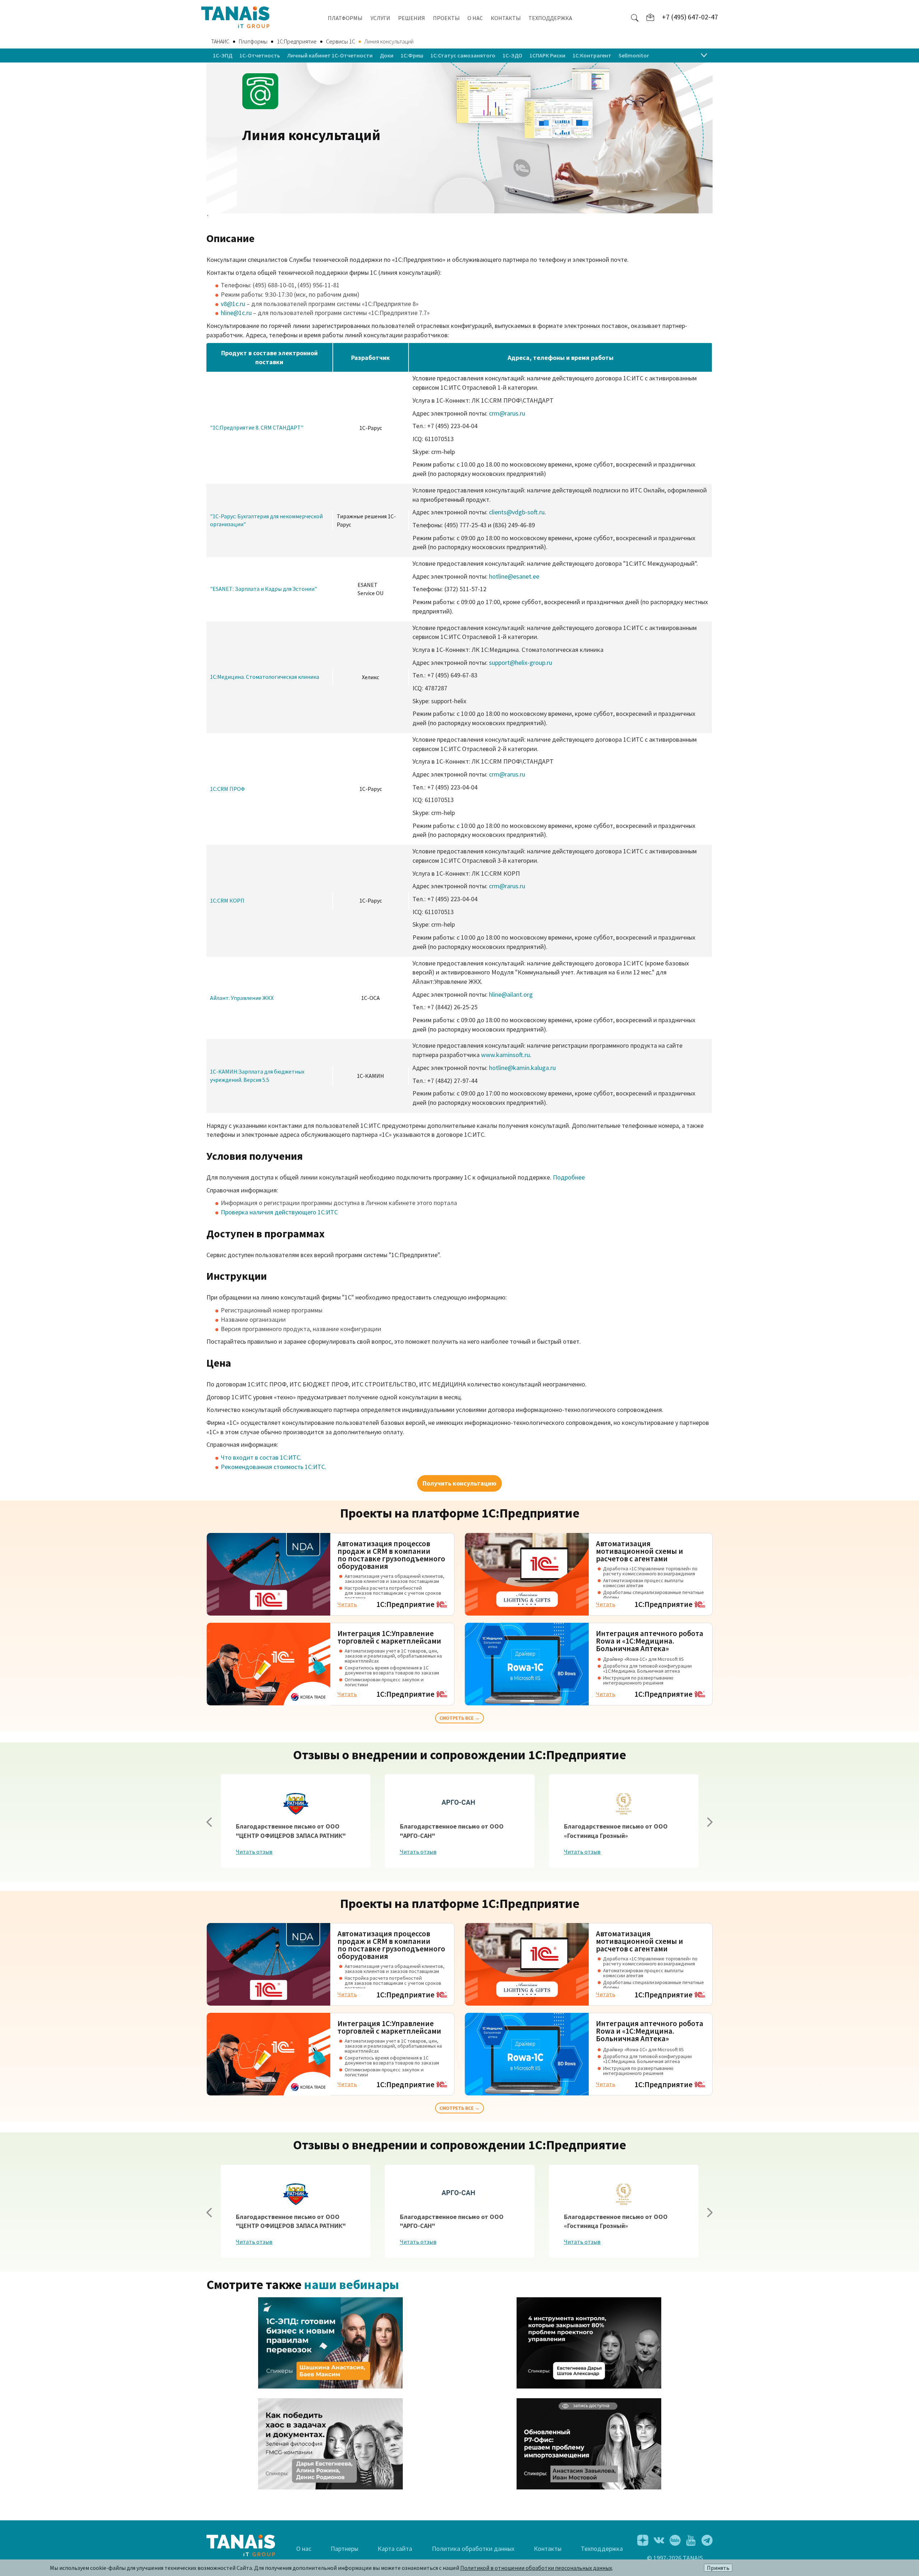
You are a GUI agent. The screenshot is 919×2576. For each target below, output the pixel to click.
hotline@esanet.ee (514, 576)
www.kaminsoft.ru (505, 1055)
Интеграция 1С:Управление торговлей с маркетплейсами (389, 1637)
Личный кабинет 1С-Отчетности (330, 55)
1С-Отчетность (260, 55)
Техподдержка (602, 2549)
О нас (304, 2549)
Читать (347, 1604)
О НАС (475, 18)
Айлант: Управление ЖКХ (242, 998)
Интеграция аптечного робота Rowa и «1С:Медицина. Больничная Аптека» (650, 1641)
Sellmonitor (634, 55)
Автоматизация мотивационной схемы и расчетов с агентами (640, 1551)
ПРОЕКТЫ (446, 18)
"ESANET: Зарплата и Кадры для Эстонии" (263, 589)
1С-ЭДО (512, 55)
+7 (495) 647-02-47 (690, 17)
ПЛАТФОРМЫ (345, 18)
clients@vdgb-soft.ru (517, 512)
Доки (387, 55)
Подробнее (569, 1177)
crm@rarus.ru (507, 413)
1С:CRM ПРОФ (227, 789)
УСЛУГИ (380, 18)
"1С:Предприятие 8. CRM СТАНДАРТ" (257, 427)
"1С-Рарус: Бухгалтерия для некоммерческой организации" (266, 520)
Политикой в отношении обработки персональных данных (536, 2568)
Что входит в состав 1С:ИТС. (261, 1457)
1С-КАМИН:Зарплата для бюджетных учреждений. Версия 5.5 (257, 1076)
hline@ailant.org (511, 994)
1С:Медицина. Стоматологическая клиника (265, 677)
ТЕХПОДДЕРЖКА (550, 18)
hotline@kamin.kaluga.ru (522, 1068)
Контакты (548, 2549)
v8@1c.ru (233, 304)
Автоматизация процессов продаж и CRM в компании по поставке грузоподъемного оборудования (391, 1555)
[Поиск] (635, 17)
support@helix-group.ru (521, 662)
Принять (718, 2568)
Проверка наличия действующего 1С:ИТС (279, 1212)
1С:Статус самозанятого (463, 55)
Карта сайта (395, 2549)
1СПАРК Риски (547, 55)
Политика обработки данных (473, 2549)
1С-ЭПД (223, 55)
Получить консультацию (459, 1483)
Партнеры (344, 2549)
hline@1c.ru (236, 313)
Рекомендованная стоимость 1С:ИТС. (274, 1467)
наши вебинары (351, 2285)
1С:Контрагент (592, 55)
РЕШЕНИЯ (412, 18)
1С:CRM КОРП (227, 900)
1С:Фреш (412, 55)
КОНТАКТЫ (506, 18)
